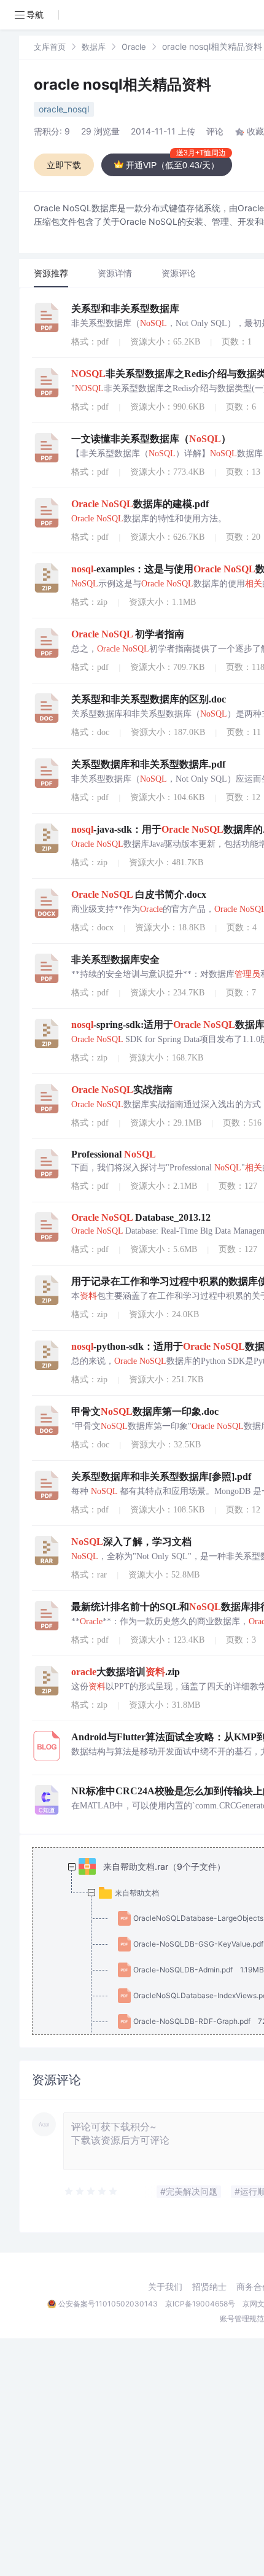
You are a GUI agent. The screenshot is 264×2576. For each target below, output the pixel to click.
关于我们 (165, 2287)
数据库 (94, 47)
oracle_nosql (64, 109)
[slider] (91, 2192)
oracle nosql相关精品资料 (122, 84)
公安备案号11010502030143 (108, 2304)
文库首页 (50, 47)
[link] (50, 46)
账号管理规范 (242, 2318)
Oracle (134, 47)
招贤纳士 (209, 2287)
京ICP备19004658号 (200, 2304)
